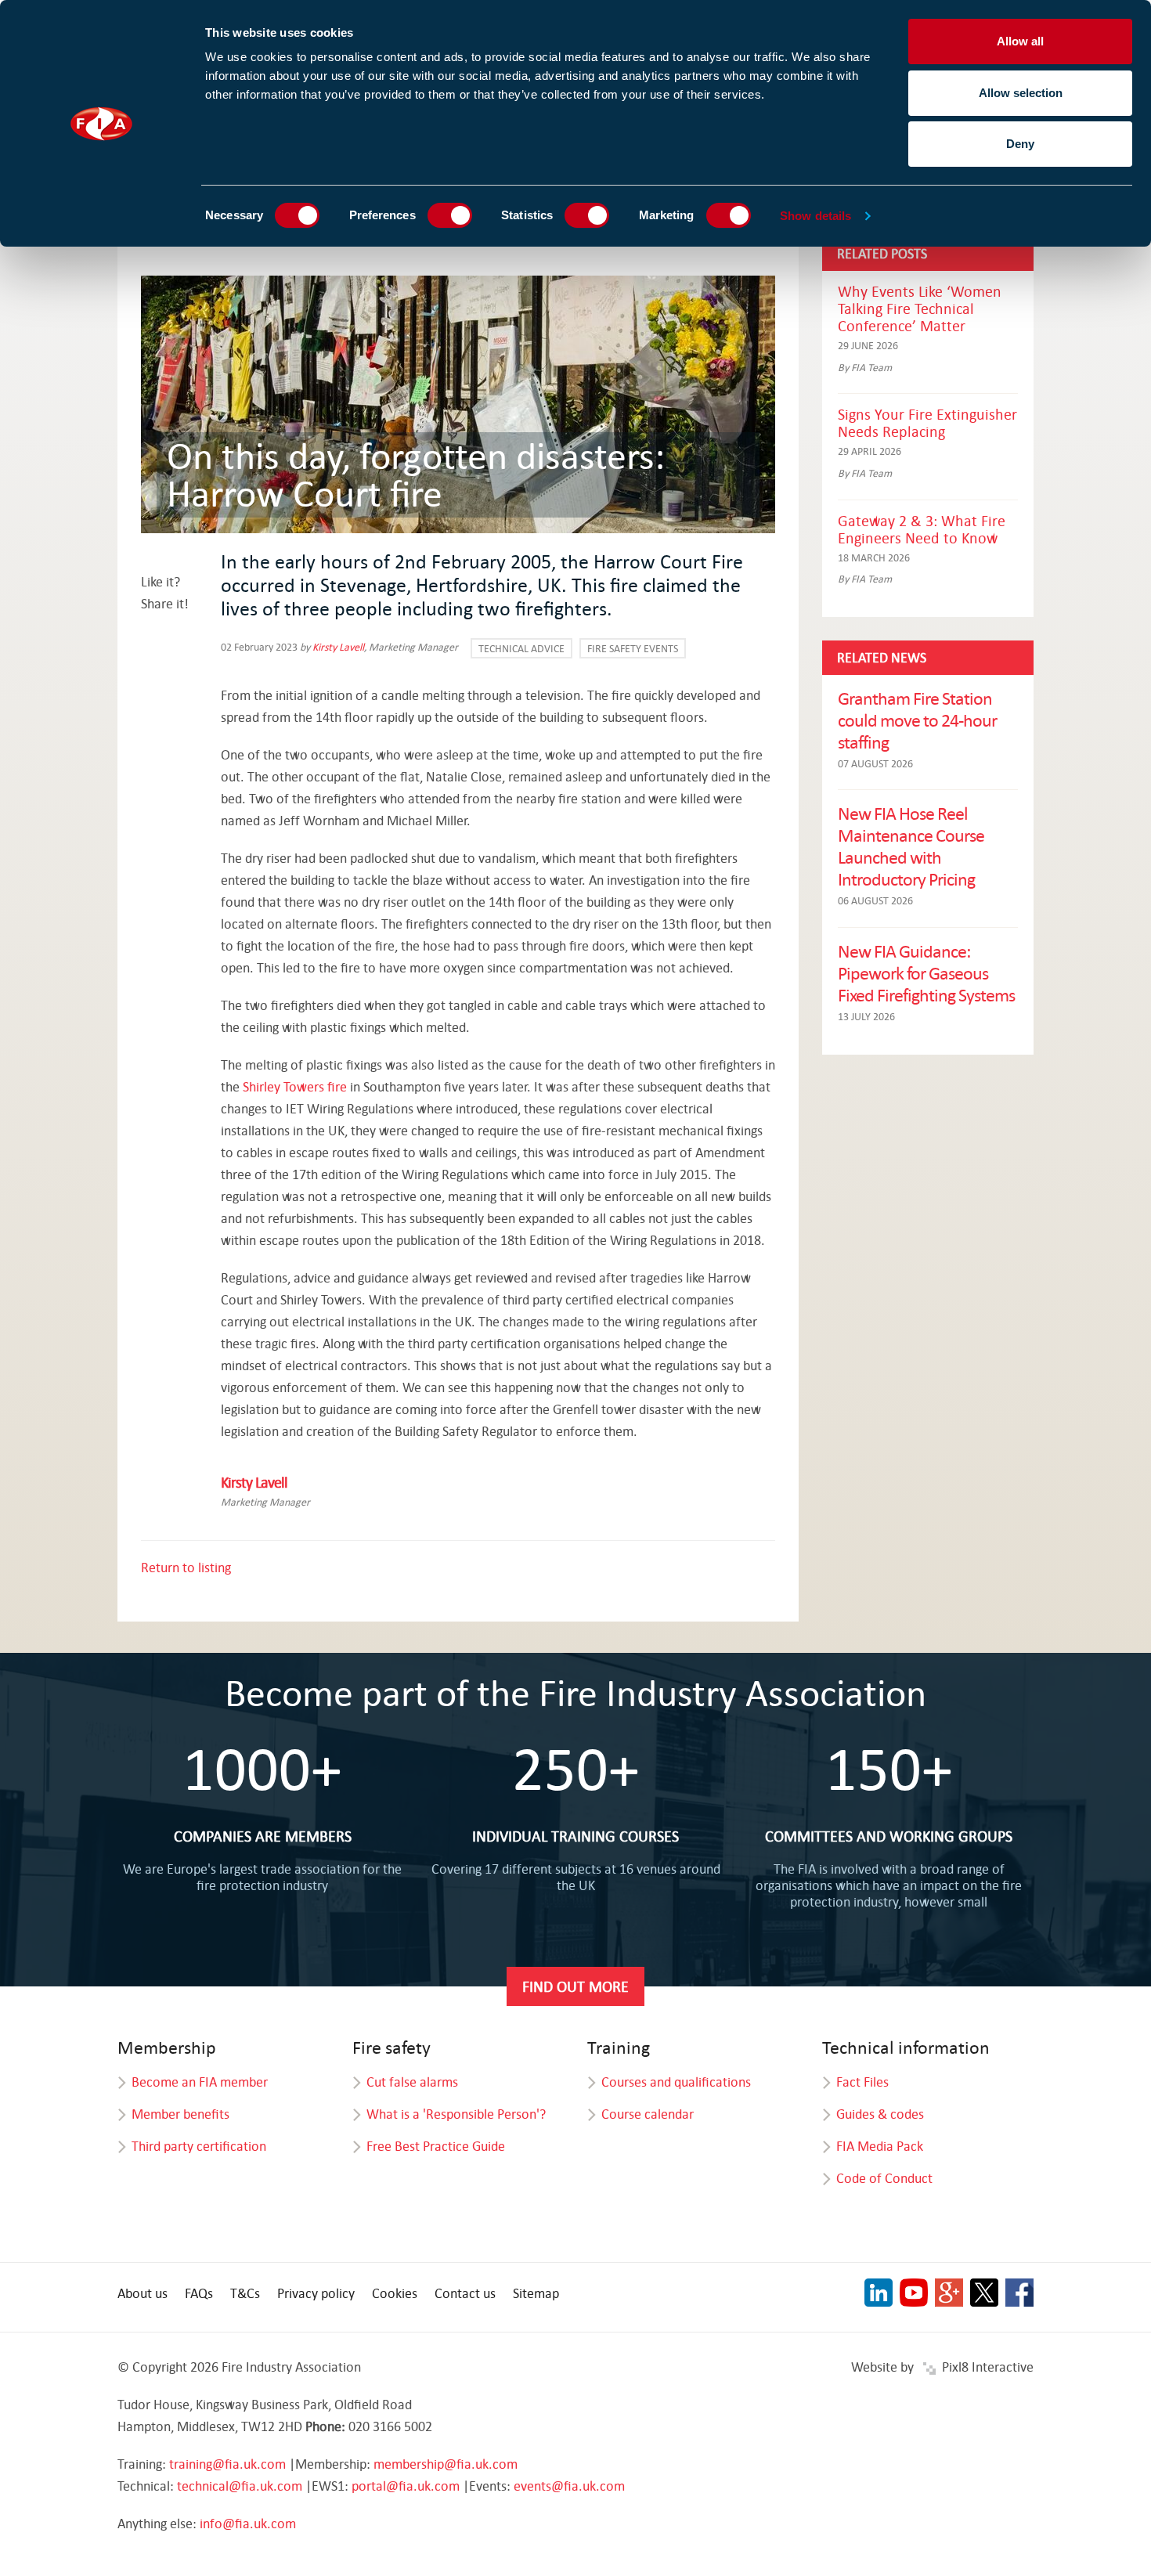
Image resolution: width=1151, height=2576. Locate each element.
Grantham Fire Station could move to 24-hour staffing (917, 720)
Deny (1020, 144)
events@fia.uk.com (569, 2486)
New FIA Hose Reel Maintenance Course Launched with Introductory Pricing (911, 846)
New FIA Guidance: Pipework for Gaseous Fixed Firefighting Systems (926, 972)
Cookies (395, 2293)
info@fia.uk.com (248, 2523)
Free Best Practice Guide (436, 2146)
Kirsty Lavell (338, 647)
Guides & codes (880, 2114)
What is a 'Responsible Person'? (456, 2114)
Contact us (465, 2293)
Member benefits (180, 2114)
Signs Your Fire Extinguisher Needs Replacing (927, 422)
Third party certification (199, 2146)
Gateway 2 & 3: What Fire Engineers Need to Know (922, 529)
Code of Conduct (884, 2178)
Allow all (1020, 41)
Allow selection (1021, 93)
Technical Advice (521, 648)
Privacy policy (316, 2293)
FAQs (199, 2293)
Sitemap (536, 2293)
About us (143, 2293)
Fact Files (862, 2082)
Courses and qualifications (676, 2082)
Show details (815, 216)
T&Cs (245, 2293)
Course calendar (648, 2114)
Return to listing (186, 1567)
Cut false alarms (412, 2082)
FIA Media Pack (880, 2146)
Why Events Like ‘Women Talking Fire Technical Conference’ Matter (920, 308)
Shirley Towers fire (295, 1086)
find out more (575, 1986)
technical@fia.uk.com (240, 2486)
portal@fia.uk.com (406, 2486)
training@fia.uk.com (227, 2464)
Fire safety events (633, 648)
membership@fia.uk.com (446, 2464)
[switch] (450, 215)
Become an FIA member (200, 2082)
